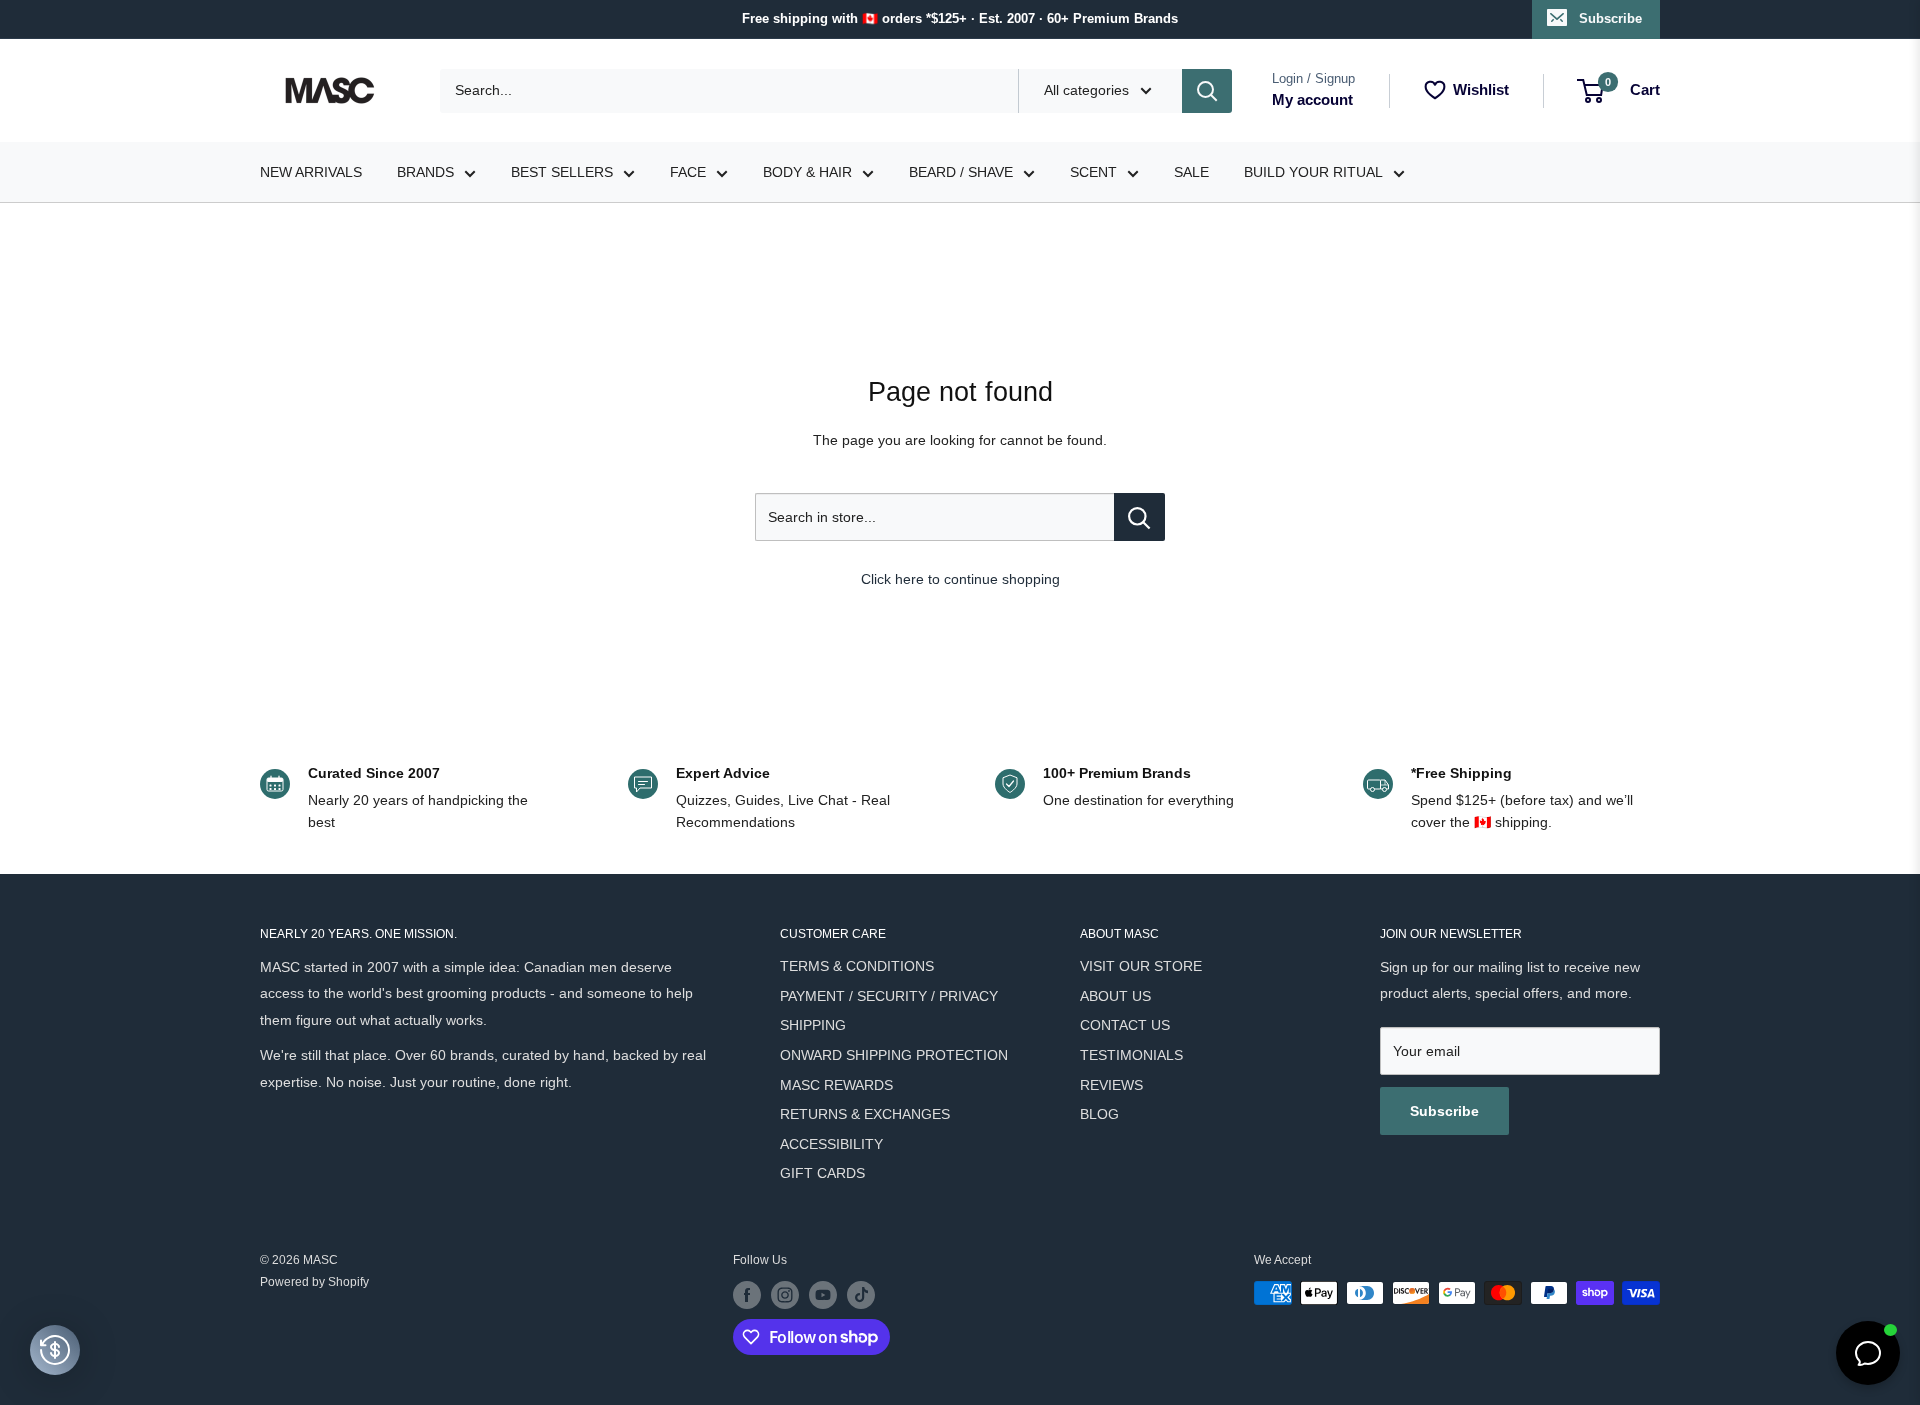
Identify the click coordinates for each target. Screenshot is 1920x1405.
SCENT (1093, 172)
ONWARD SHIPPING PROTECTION (894, 1055)
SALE (1191, 172)
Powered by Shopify (314, 1282)
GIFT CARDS (822, 1173)
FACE (688, 172)
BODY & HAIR (807, 172)
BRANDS (425, 172)
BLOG (1099, 1114)
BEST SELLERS (562, 172)
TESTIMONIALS (1131, 1055)
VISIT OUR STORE (1141, 966)
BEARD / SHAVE (961, 172)
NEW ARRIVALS (311, 172)
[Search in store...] (1139, 517)
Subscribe (1610, 18)
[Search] (1207, 91)
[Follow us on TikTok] (861, 1295)
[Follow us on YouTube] (823, 1295)
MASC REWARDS (836, 1085)
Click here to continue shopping (960, 579)
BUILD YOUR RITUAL (1313, 172)
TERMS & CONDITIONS (857, 966)
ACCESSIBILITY (831, 1144)
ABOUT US (1115, 996)
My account (1312, 99)
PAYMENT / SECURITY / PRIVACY (889, 996)
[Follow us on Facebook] (747, 1295)
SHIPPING (813, 1025)
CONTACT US (1125, 1025)
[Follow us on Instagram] (785, 1295)
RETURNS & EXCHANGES (865, 1114)
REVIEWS (1111, 1085)
